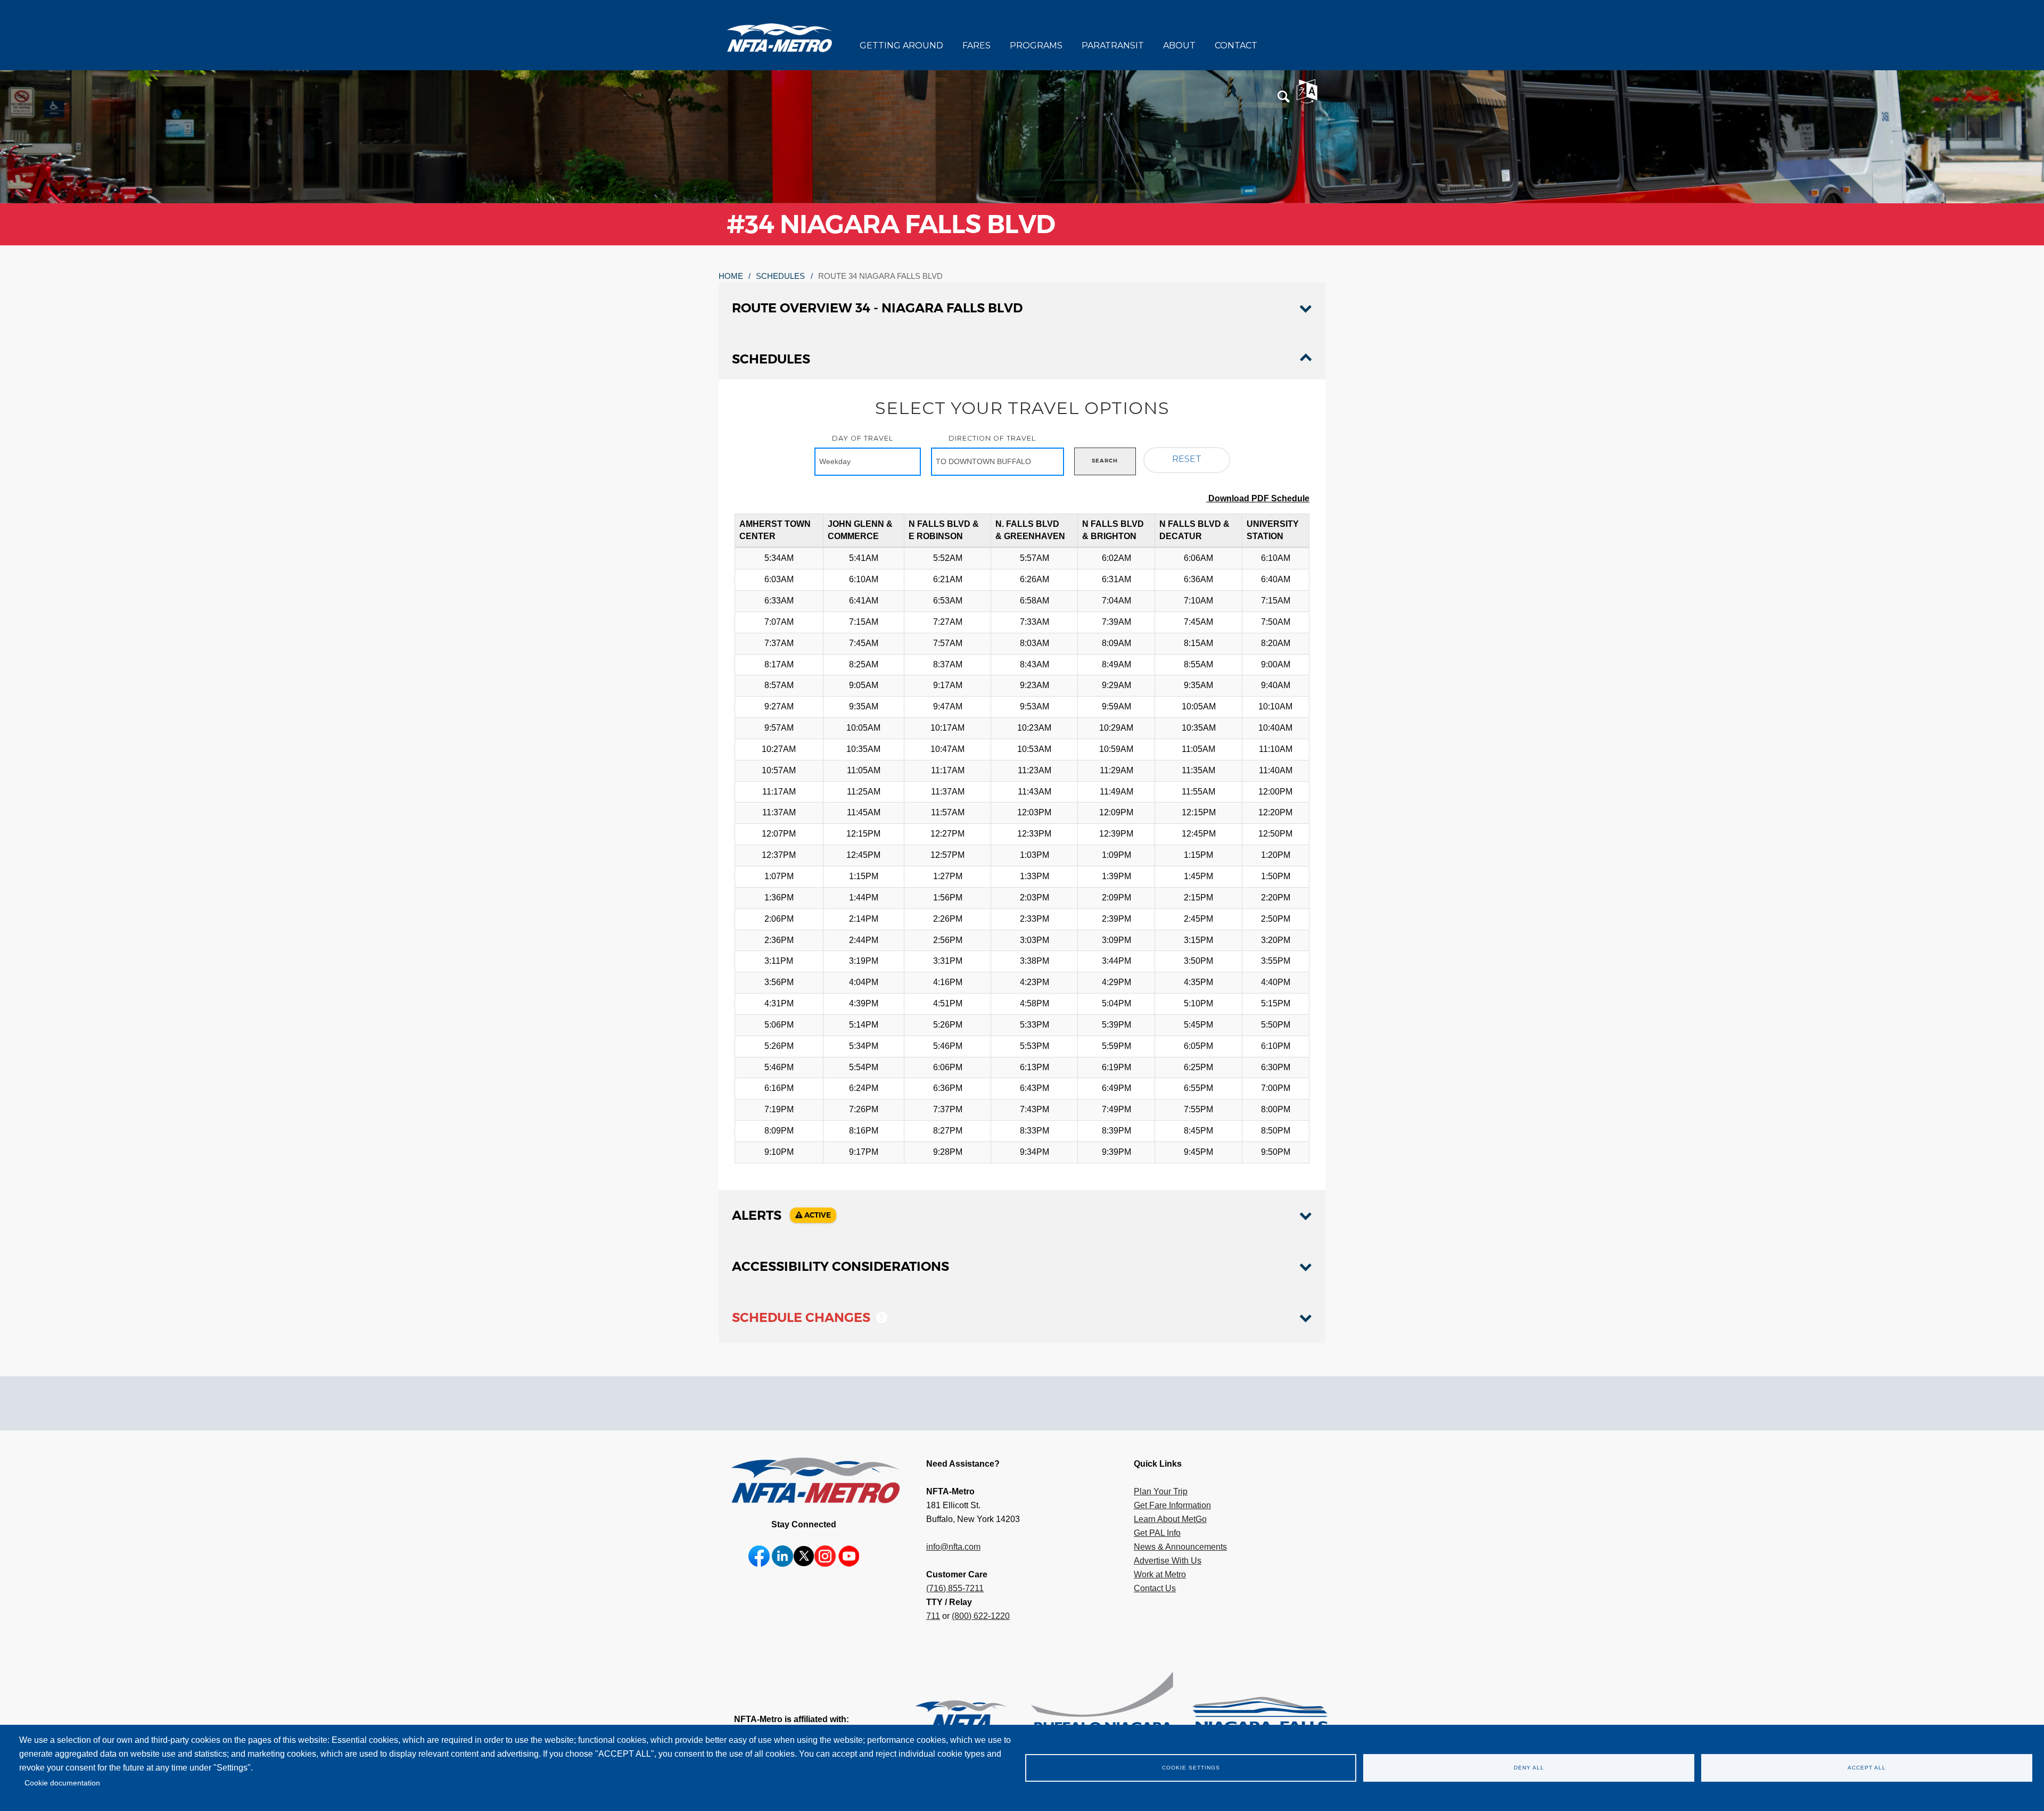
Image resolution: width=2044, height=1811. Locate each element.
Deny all (1529, 1768)
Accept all (1867, 1768)
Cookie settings (1191, 1768)
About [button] (1179, 46)
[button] (1284, 97)
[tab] (1022, 308)
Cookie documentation (62, 1783)
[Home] (780, 37)
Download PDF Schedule (1258, 498)
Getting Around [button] (901, 46)
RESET (1187, 459)
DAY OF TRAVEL (863, 438)
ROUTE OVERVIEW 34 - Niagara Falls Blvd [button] (877, 308)
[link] (942, 1719)
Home (731, 276)
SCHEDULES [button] (771, 359)
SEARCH (1105, 461)
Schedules (780, 276)
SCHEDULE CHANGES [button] (803, 1317)
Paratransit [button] (1113, 46)
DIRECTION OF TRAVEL (992, 438)
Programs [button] (1036, 46)
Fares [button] (976, 46)
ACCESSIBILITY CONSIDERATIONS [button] (840, 1266)
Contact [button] (1236, 46)
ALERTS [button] (781, 1215)
